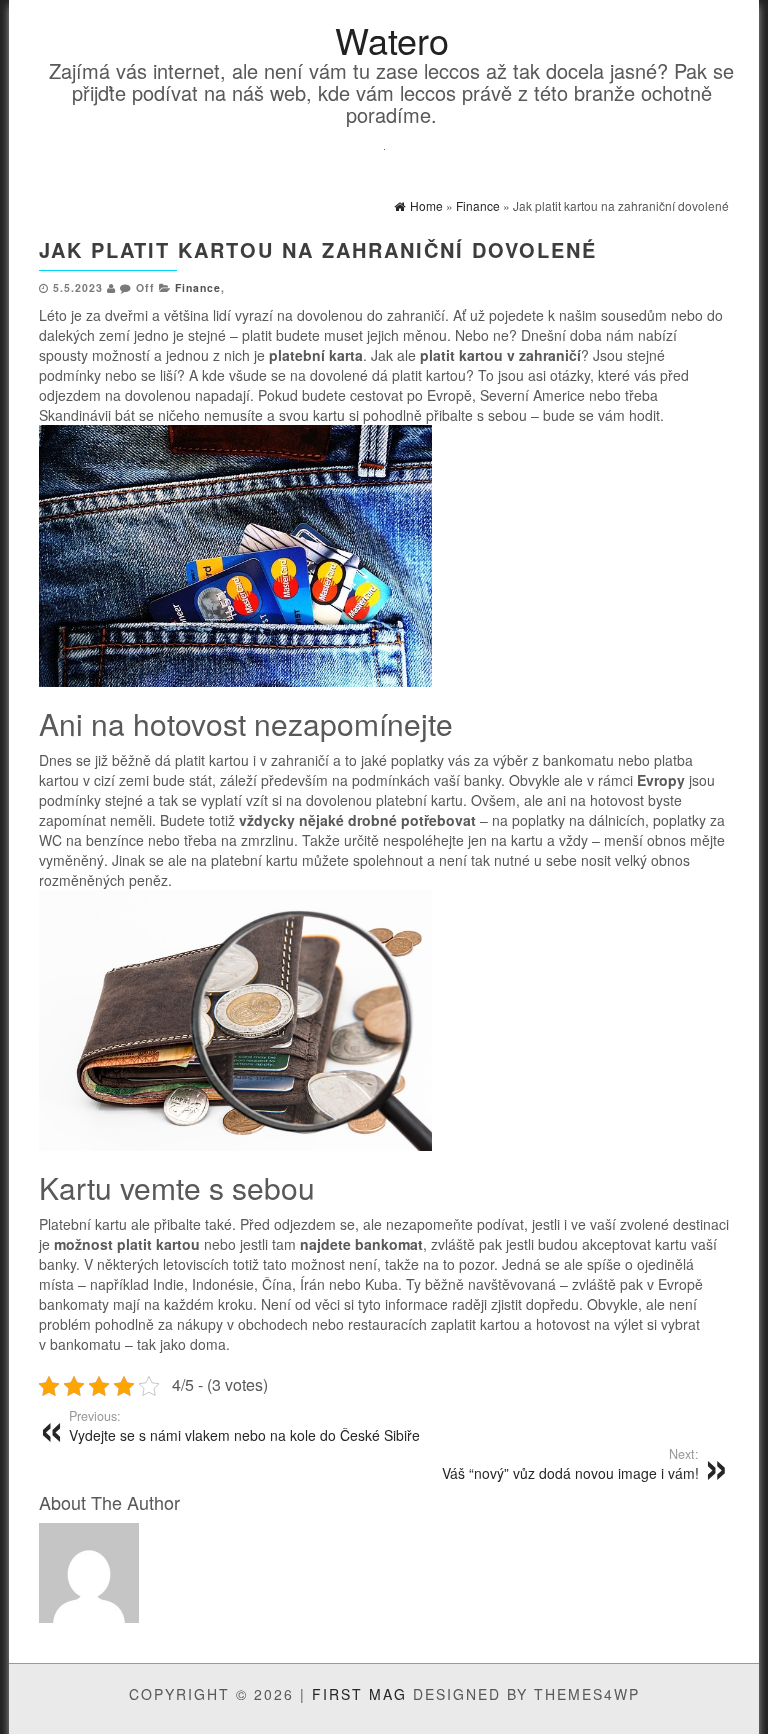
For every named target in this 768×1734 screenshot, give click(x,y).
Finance (198, 287)
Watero (392, 39)
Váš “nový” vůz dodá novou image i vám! (570, 1464)
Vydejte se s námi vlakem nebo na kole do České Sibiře (244, 1426)
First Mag (359, 1694)
